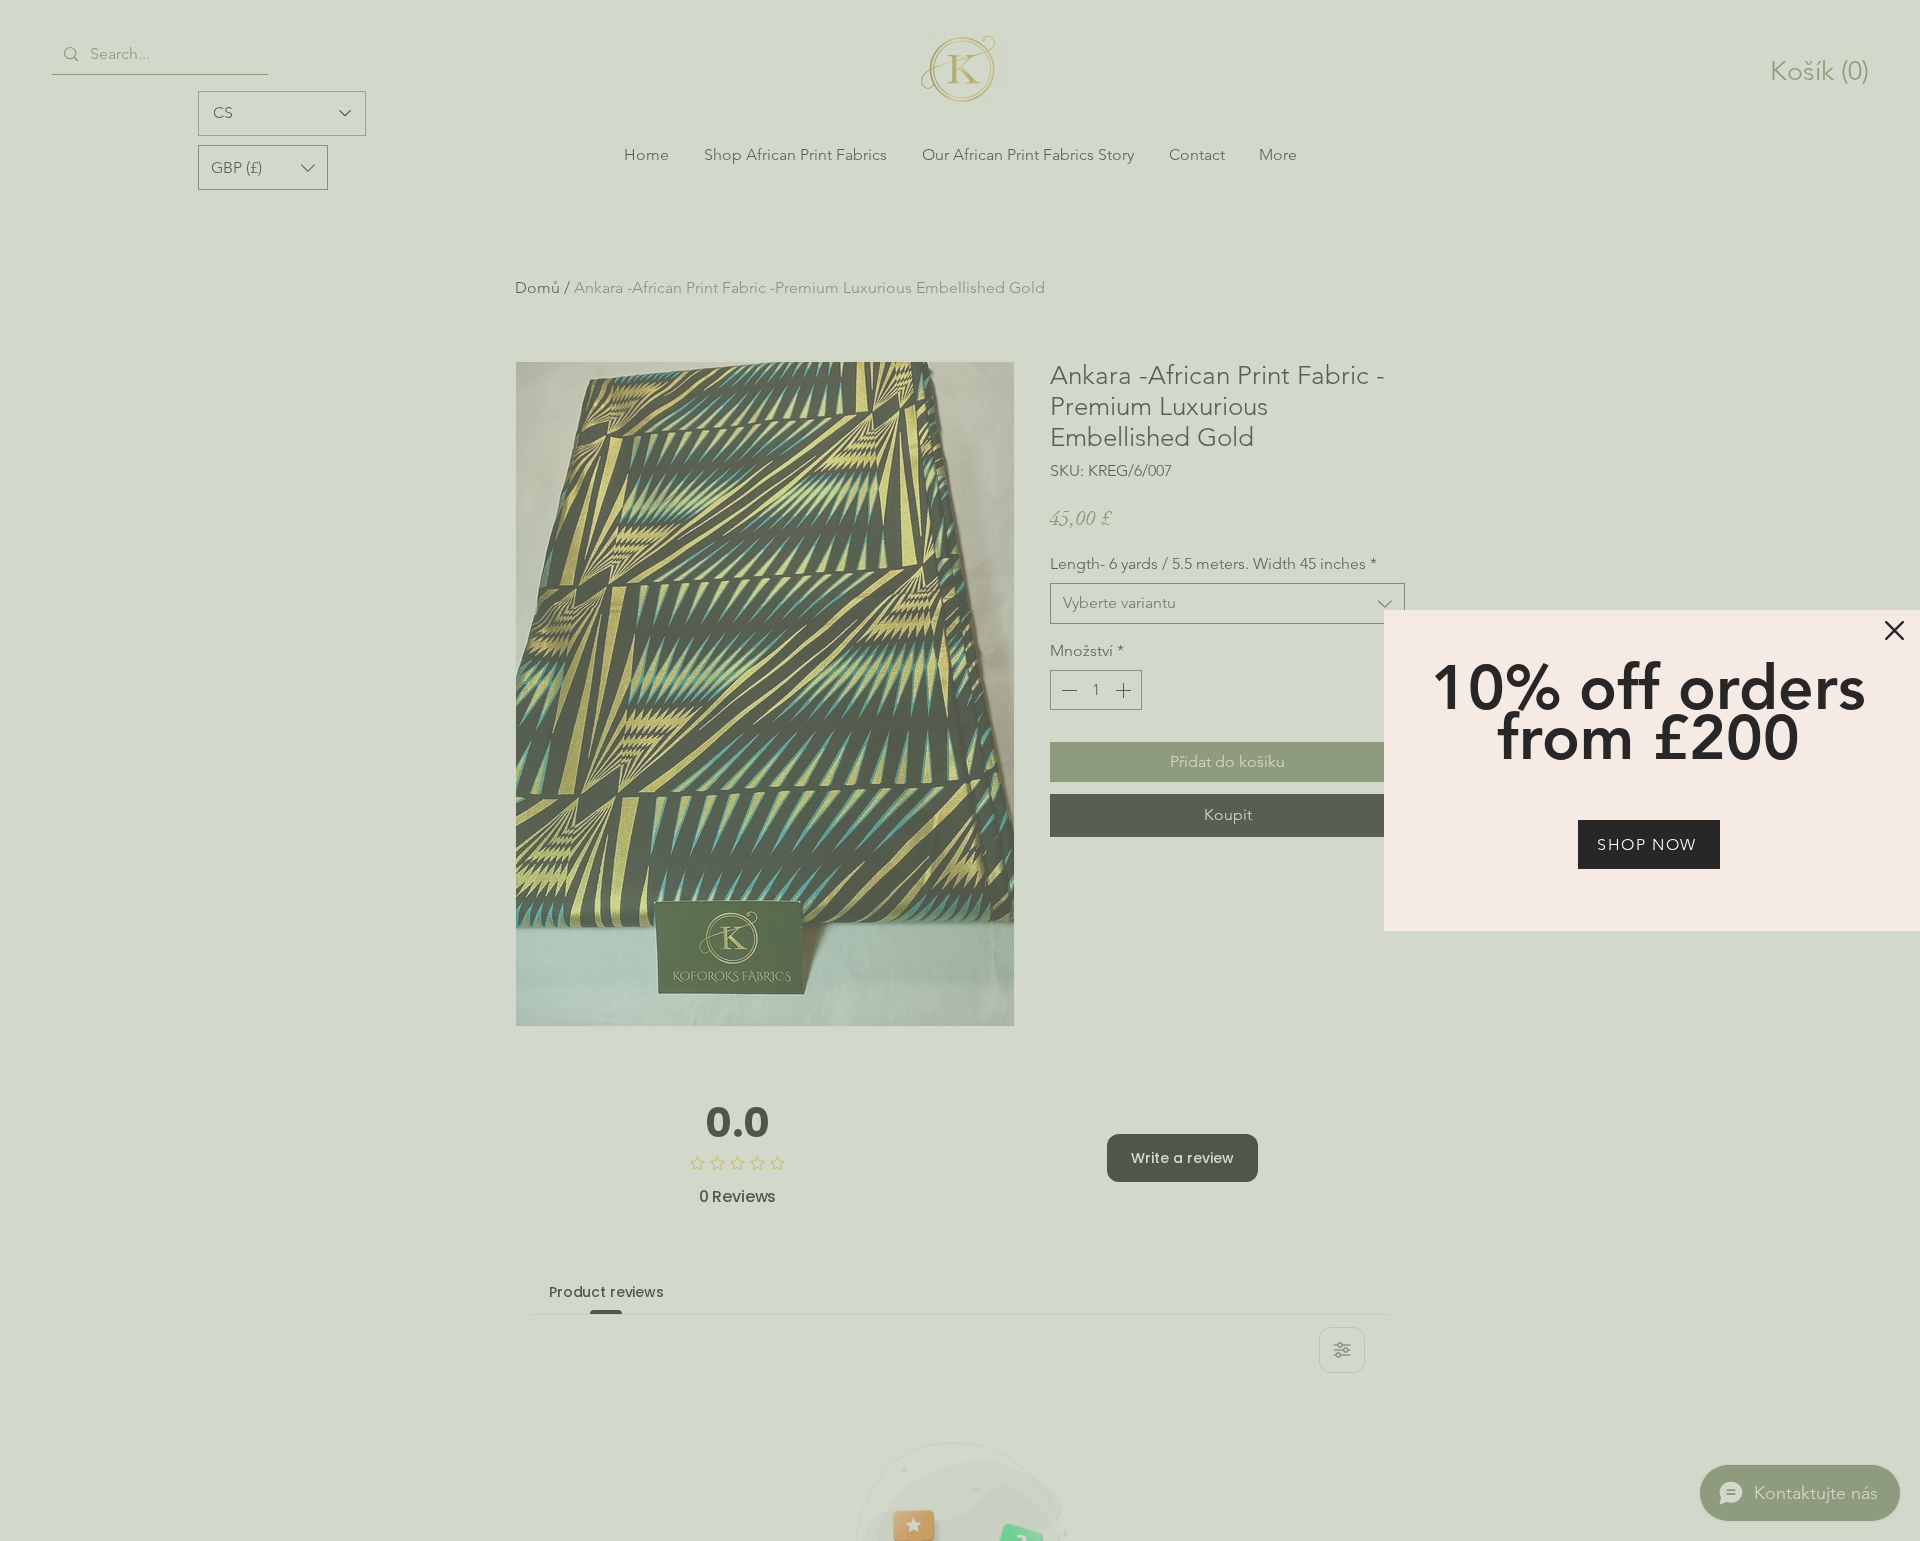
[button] (1894, 630)
